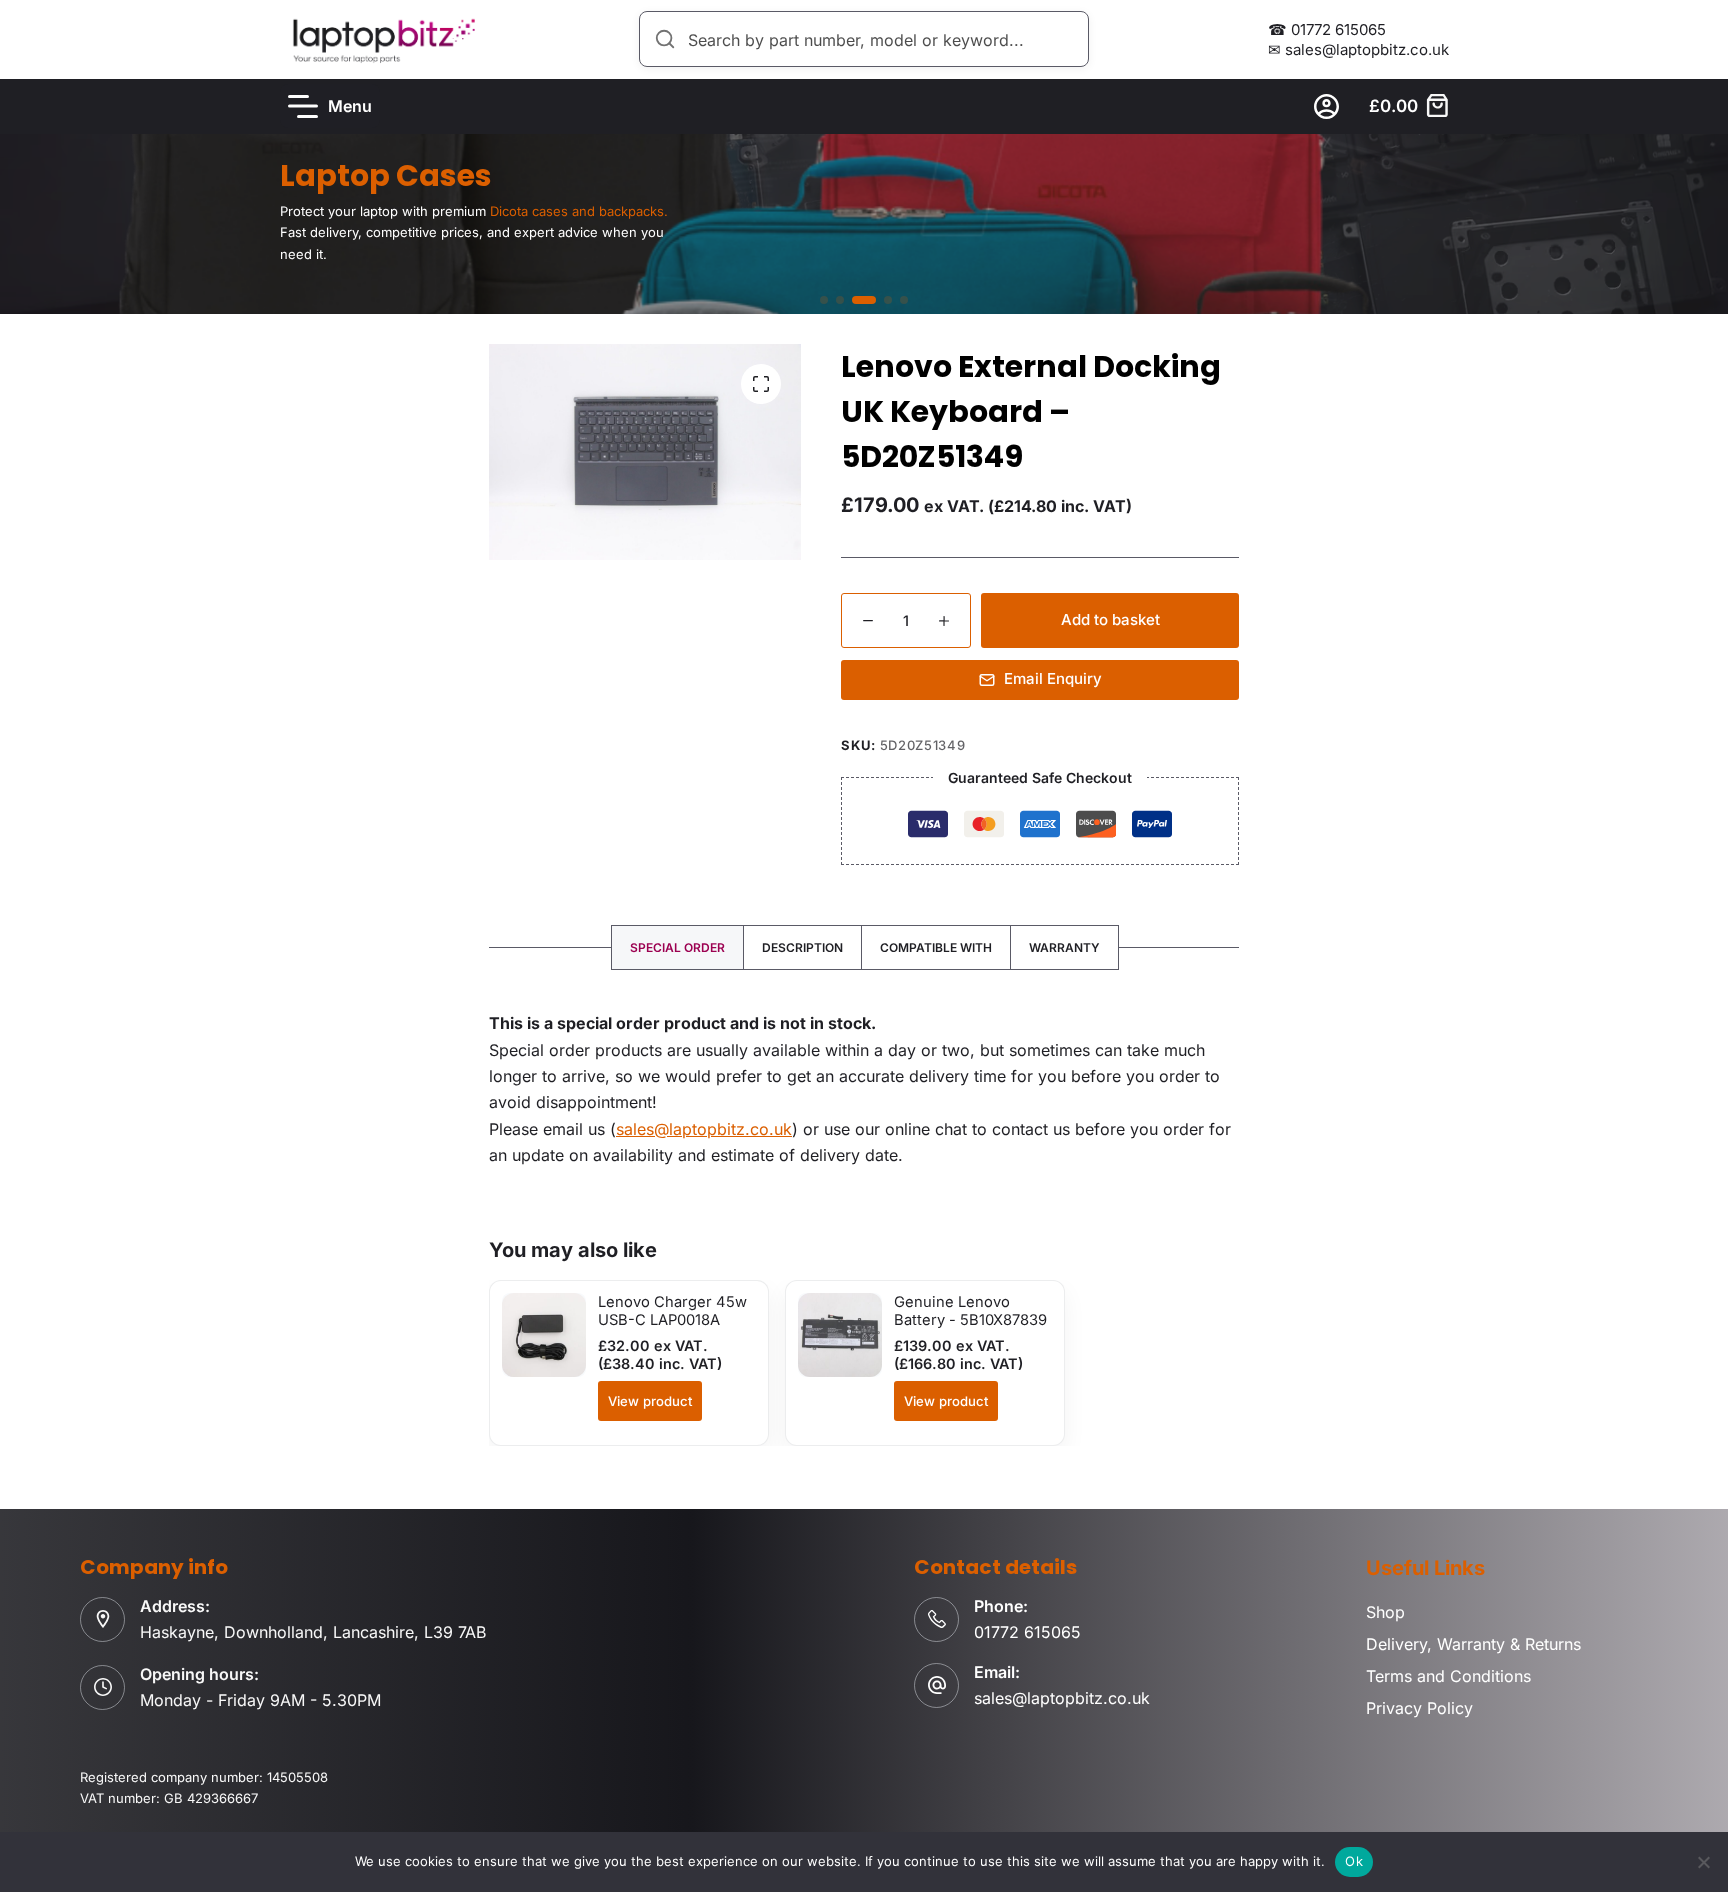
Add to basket (1110, 619)
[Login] (1326, 106)
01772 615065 (1027, 1632)
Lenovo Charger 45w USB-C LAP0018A (672, 1311)
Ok (1354, 1861)
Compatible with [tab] (936, 947)
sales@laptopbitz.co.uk (704, 1129)
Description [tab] (802, 947)
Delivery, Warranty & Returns (1473, 1644)
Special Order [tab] (677, 947)
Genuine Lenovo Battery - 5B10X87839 (970, 1311)
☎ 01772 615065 (1327, 29)
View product (650, 1401)
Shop (1385, 1612)
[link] (864, 224)
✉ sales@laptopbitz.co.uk (1358, 49)
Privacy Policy (1419, 1708)
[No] (1703, 1862)
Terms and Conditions (1448, 1676)
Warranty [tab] (1064, 947)
